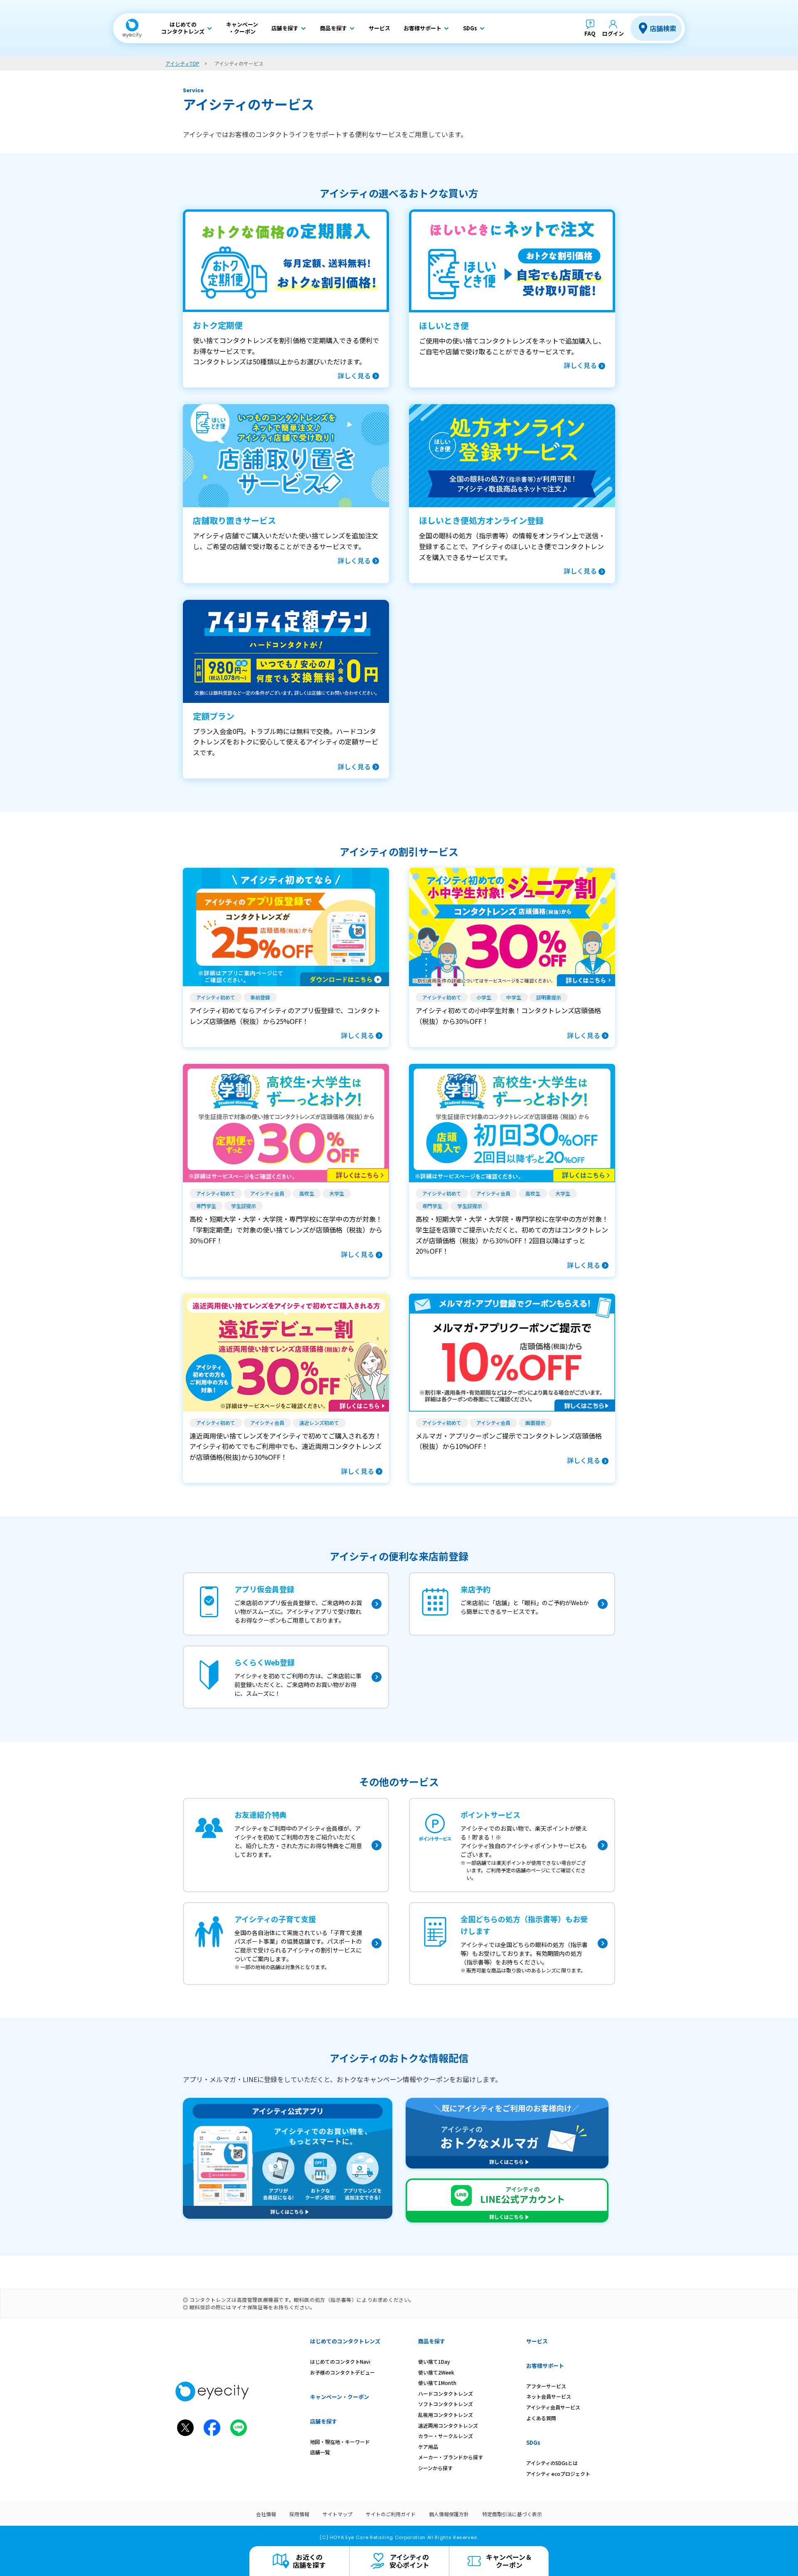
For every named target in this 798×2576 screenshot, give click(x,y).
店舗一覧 (320, 2452)
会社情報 (266, 2514)
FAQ (590, 33)
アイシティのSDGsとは (552, 2463)
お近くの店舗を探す (309, 2561)
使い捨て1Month (437, 2383)
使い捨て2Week (436, 2372)
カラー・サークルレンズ (446, 2436)
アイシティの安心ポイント (409, 2561)
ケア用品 (428, 2447)
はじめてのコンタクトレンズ (345, 2341)
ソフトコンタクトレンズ (446, 2404)
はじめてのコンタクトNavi (340, 2361)
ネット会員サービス (549, 2396)
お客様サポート (545, 2366)
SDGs (533, 2442)
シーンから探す (435, 2468)
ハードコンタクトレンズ (446, 2393)
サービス (537, 2341)
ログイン (613, 33)
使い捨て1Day (434, 2361)
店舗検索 (663, 28)
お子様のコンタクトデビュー (342, 2372)
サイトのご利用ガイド (391, 2514)
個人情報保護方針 (449, 2514)
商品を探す (432, 2341)
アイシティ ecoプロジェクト (558, 2474)
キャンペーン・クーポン (340, 2397)
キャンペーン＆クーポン (509, 2561)
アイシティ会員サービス (553, 2407)
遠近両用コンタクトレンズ (448, 2425)
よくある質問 (541, 2418)
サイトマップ (337, 2514)
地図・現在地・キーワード (340, 2442)
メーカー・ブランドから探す (451, 2457)
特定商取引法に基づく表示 (512, 2514)
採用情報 (299, 2514)
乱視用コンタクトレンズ (446, 2415)
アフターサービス (546, 2386)
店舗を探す (324, 2421)
